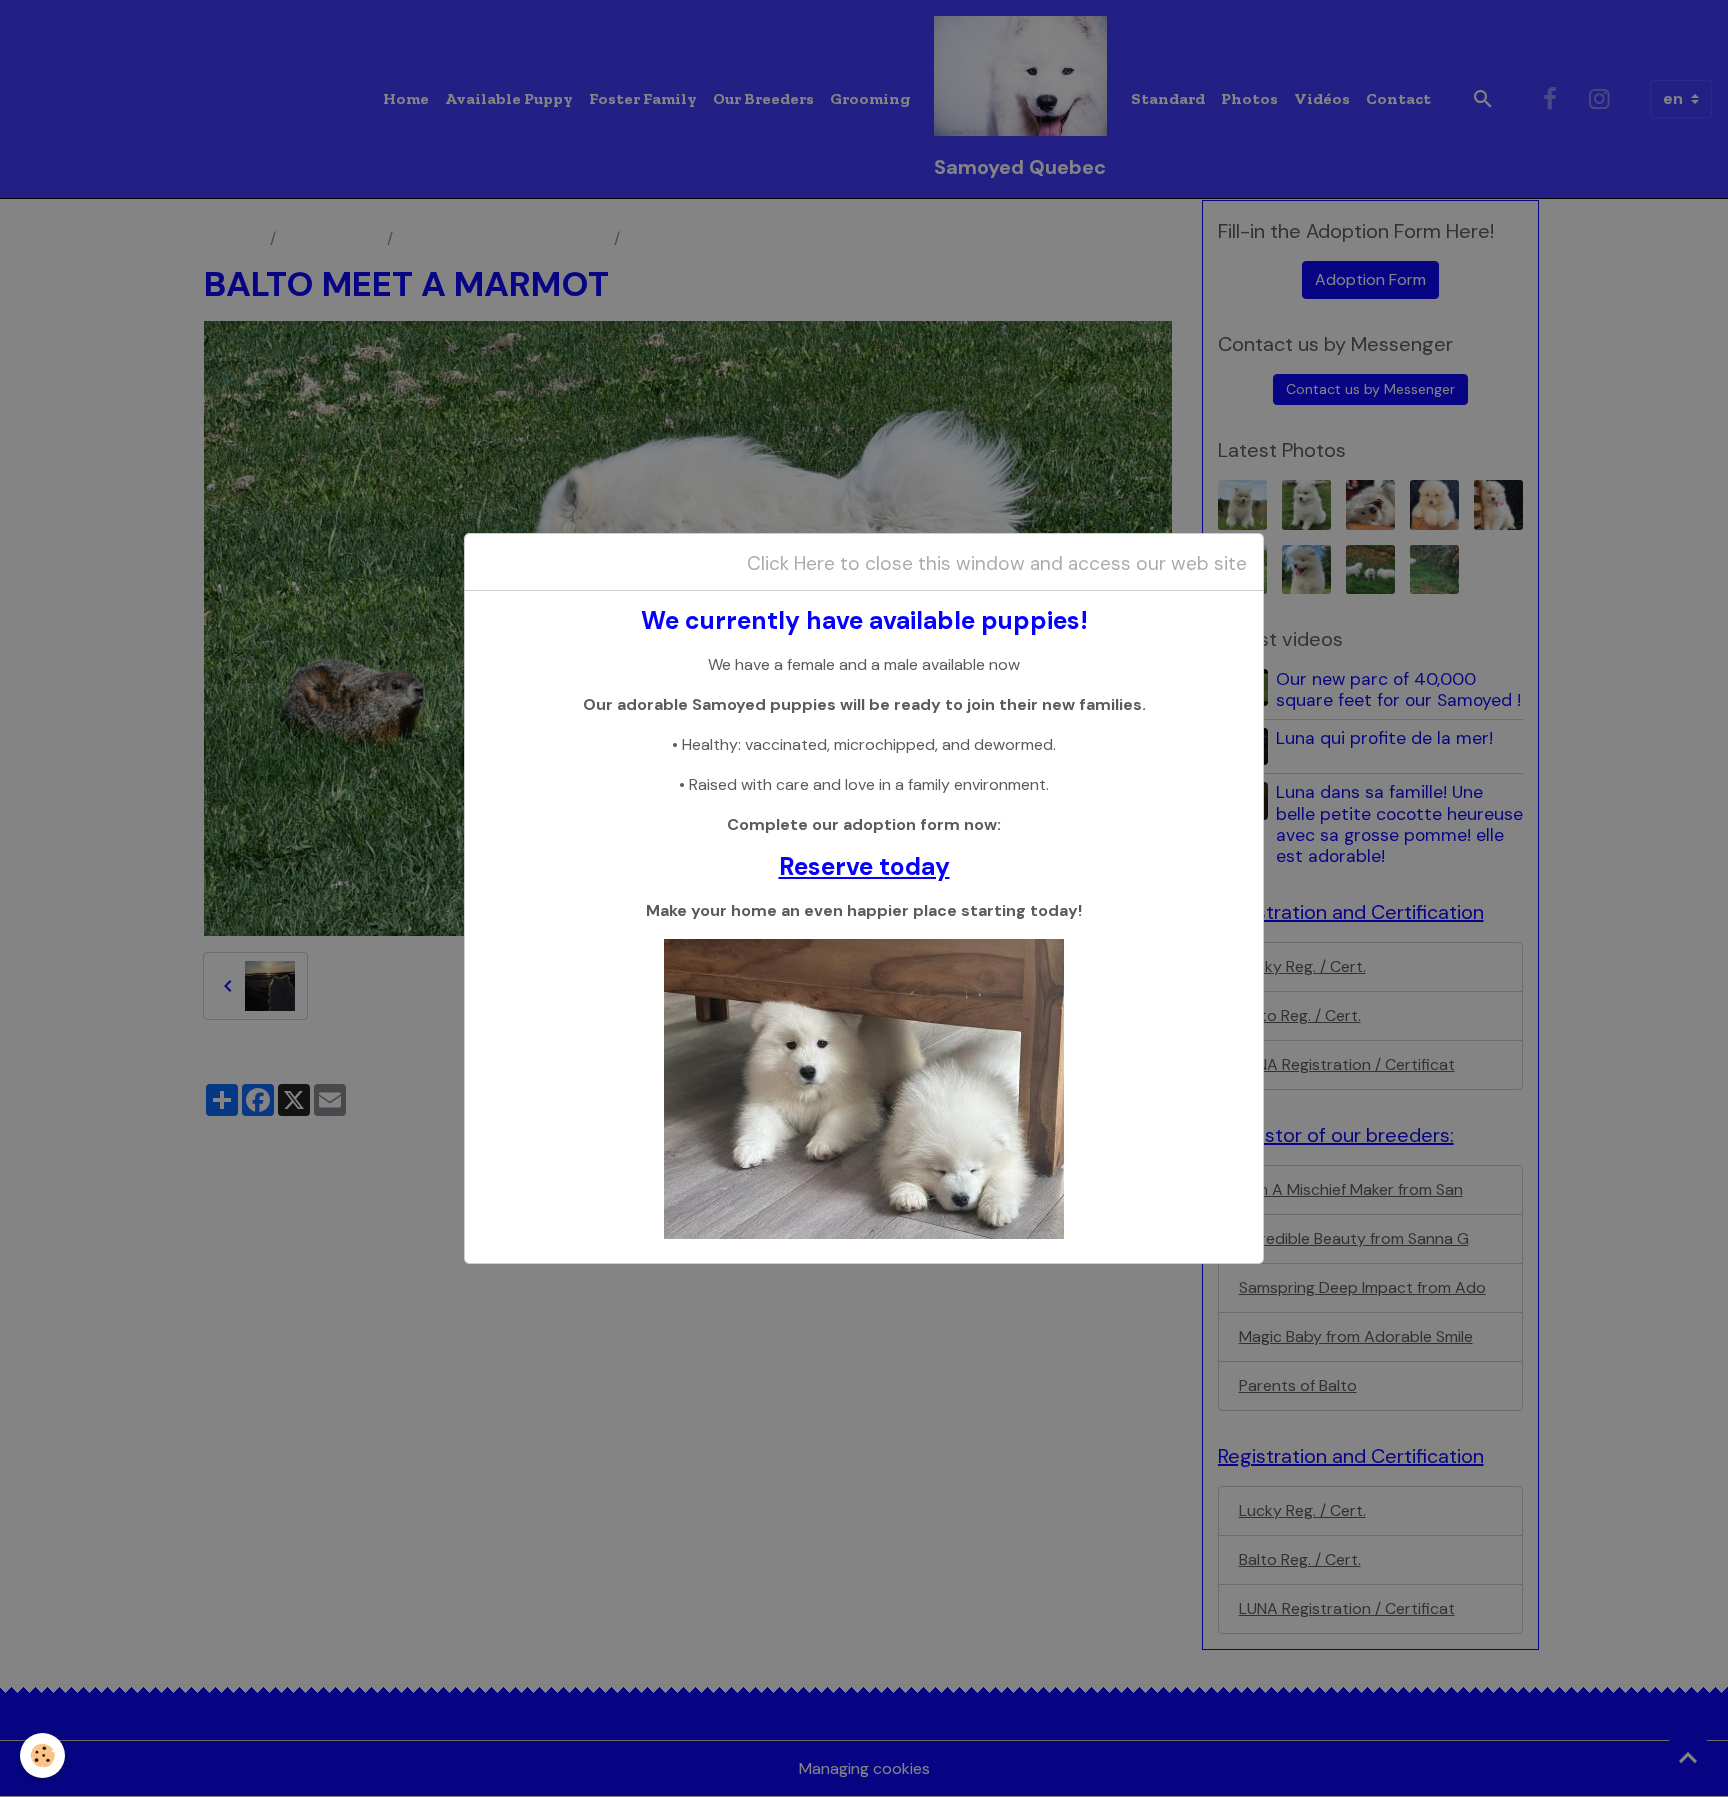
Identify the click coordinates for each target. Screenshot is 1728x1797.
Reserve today (864, 867)
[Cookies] (42, 1755)
